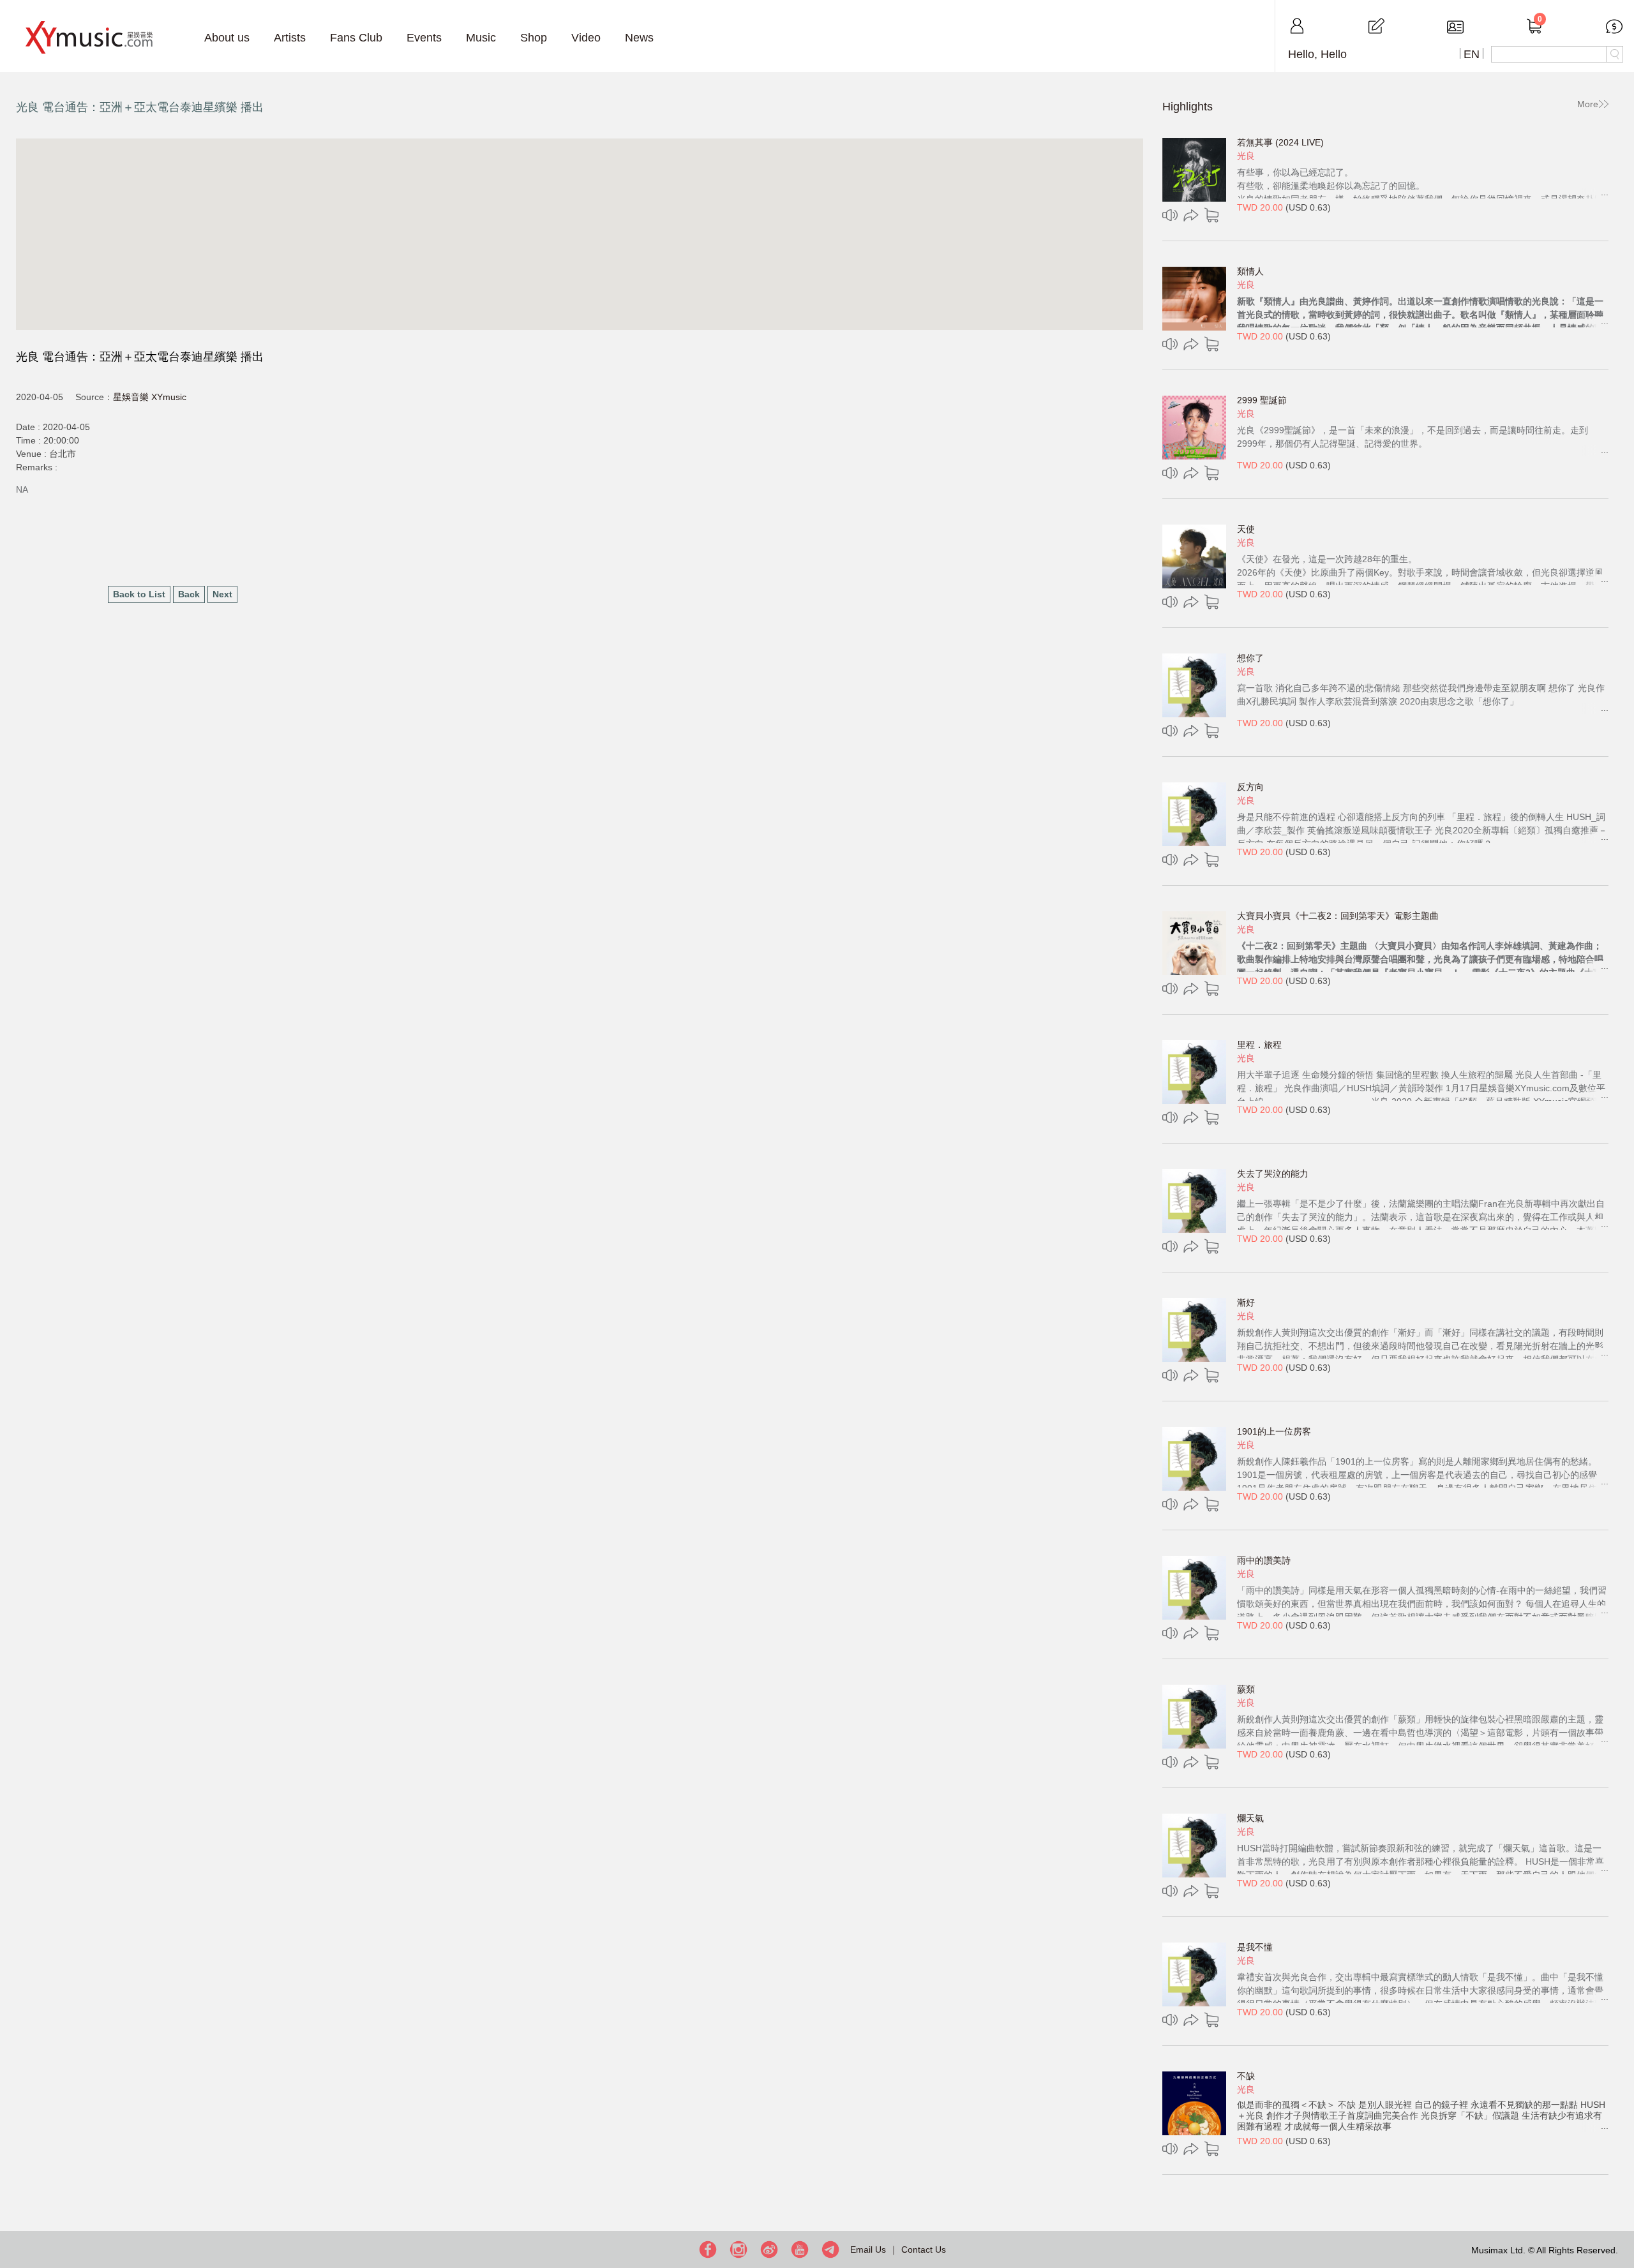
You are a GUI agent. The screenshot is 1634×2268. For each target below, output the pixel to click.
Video (586, 38)
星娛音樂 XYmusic (150, 397)
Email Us (868, 2249)
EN (1472, 54)
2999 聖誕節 (1262, 400)
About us (227, 38)
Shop (534, 38)
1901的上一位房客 (1274, 1431)
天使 (1246, 529)
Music (481, 38)
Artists (290, 38)
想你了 (1250, 658)
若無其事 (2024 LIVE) (1280, 142)
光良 (1246, 156)
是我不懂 (1255, 1947)
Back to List (139, 594)
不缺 (1246, 2076)
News (639, 38)
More (1588, 104)
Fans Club (356, 38)
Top (1621, 2217)
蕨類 (1246, 1689)
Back (189, 594)
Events (424, 38)
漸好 (1246, 1302)
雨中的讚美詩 (1264, 1560)
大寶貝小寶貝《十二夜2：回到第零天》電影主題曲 (1338, 916)
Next (222, 594)
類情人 (1250, 271)
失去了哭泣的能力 (1273, 1174)
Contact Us (924, 2249)
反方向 (1250, 787)
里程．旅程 (1259, 1045)
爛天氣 (1250, 1818)
